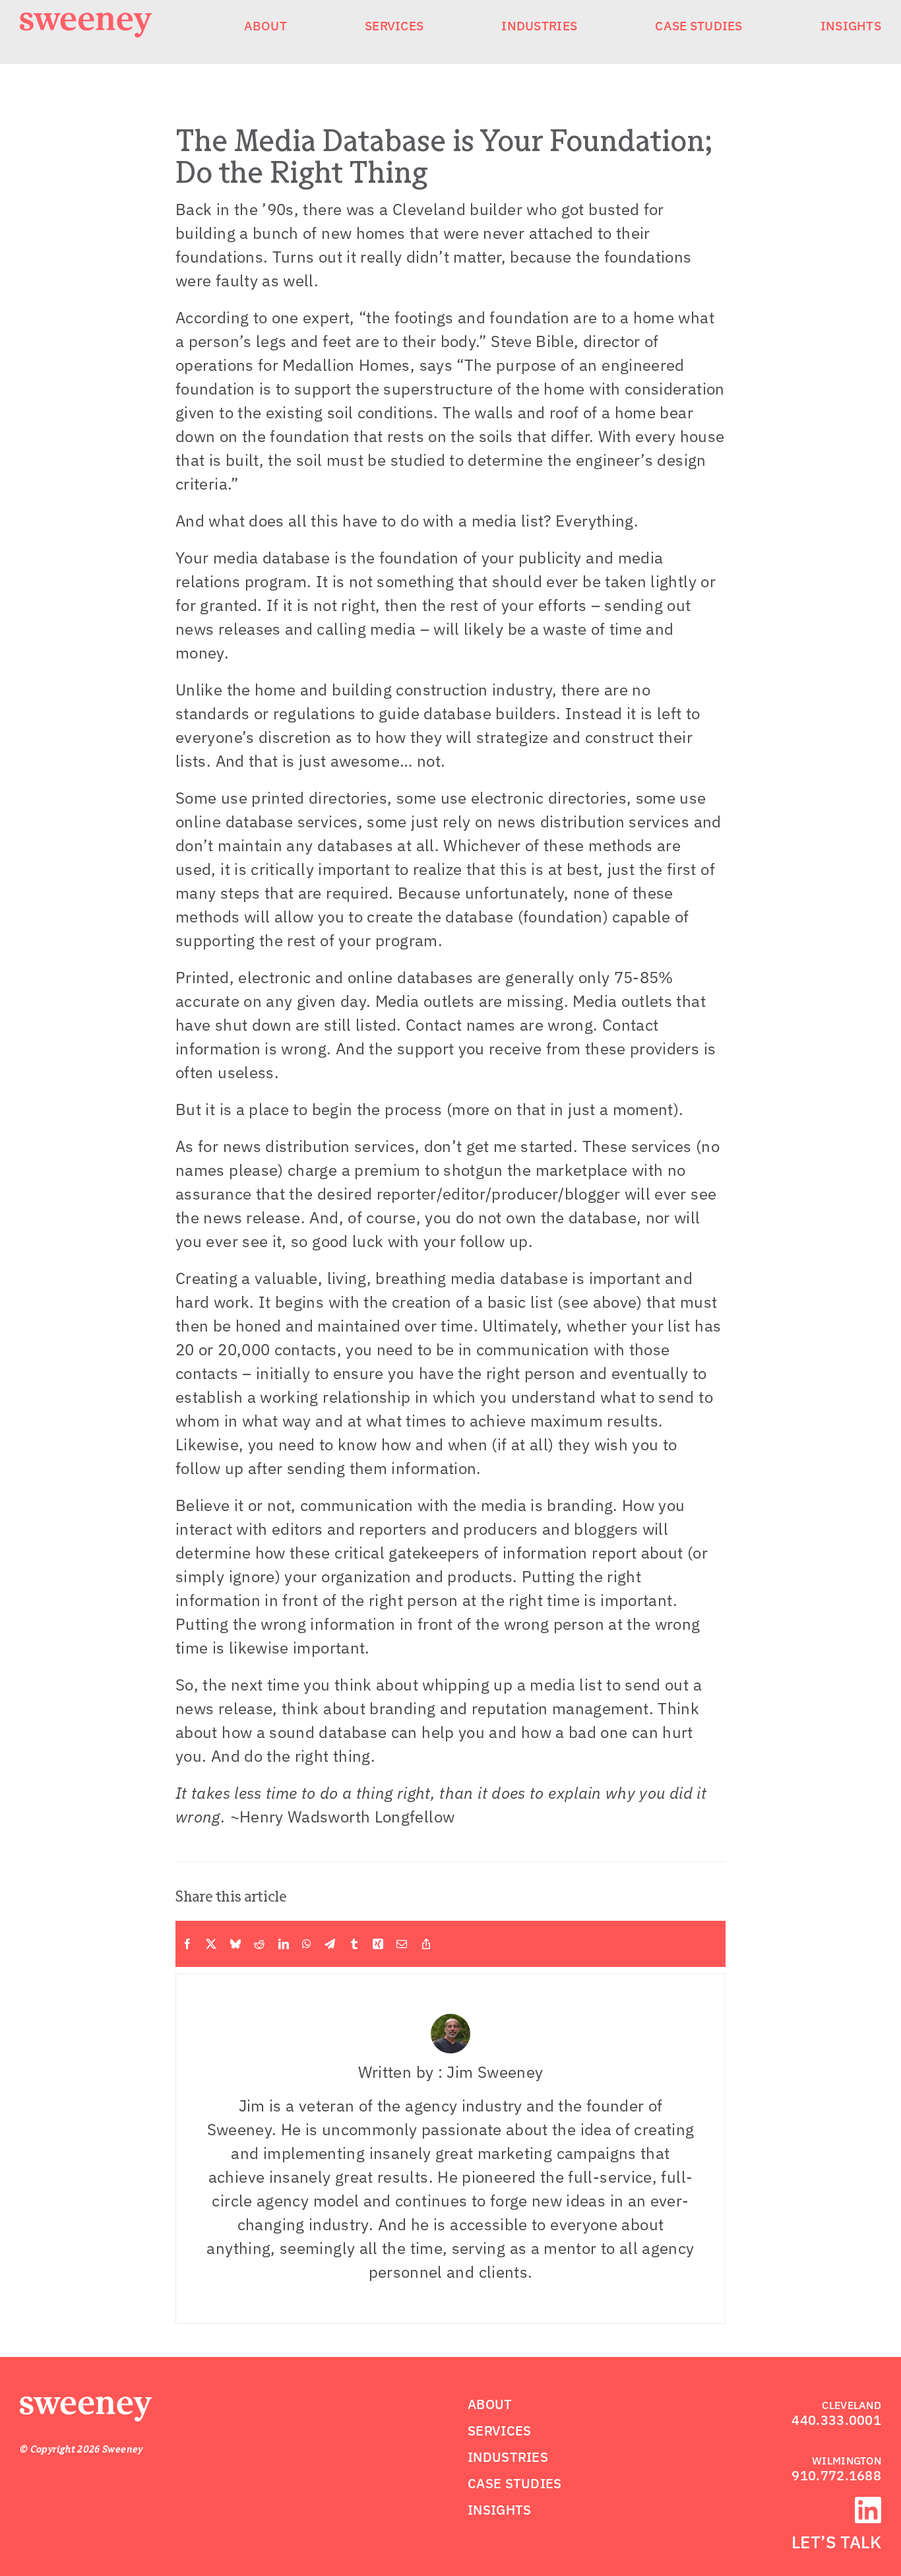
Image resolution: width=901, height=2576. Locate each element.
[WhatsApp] (307, 1944)
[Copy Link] (426, 1944)
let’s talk (836, 2542)
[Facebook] (187, 1944)
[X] (211, 1944)
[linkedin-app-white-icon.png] (868, 2505)
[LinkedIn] (284, 1944)
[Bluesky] (235, 1944)
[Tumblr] (354, 1944)
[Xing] (378, 1944)
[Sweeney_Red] (86, 2404)
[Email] (402, 1944)
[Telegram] (330, 1944)
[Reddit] (259, 1944)
